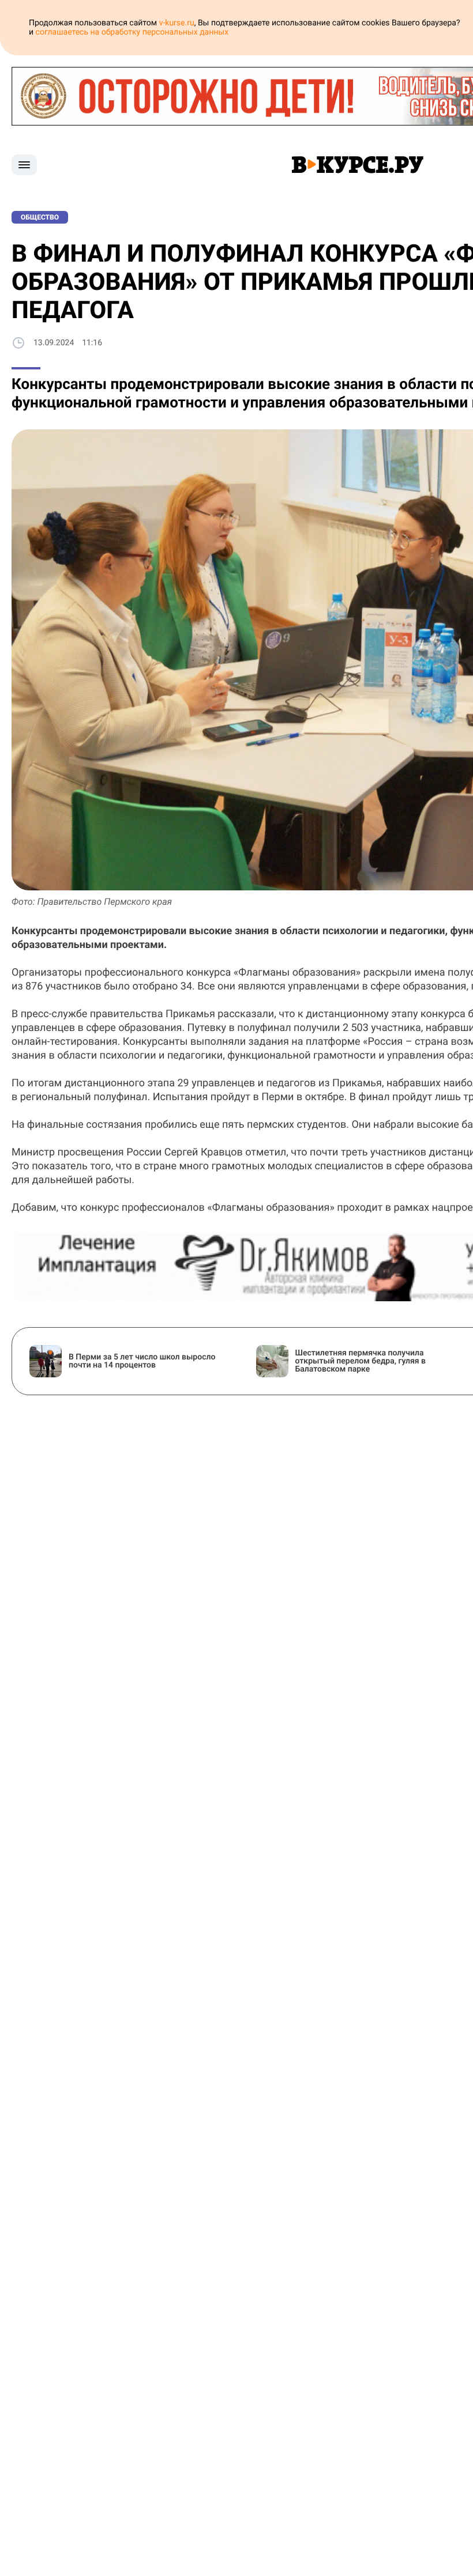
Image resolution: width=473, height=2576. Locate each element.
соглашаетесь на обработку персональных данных (132, 32)
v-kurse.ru (177, 23)
